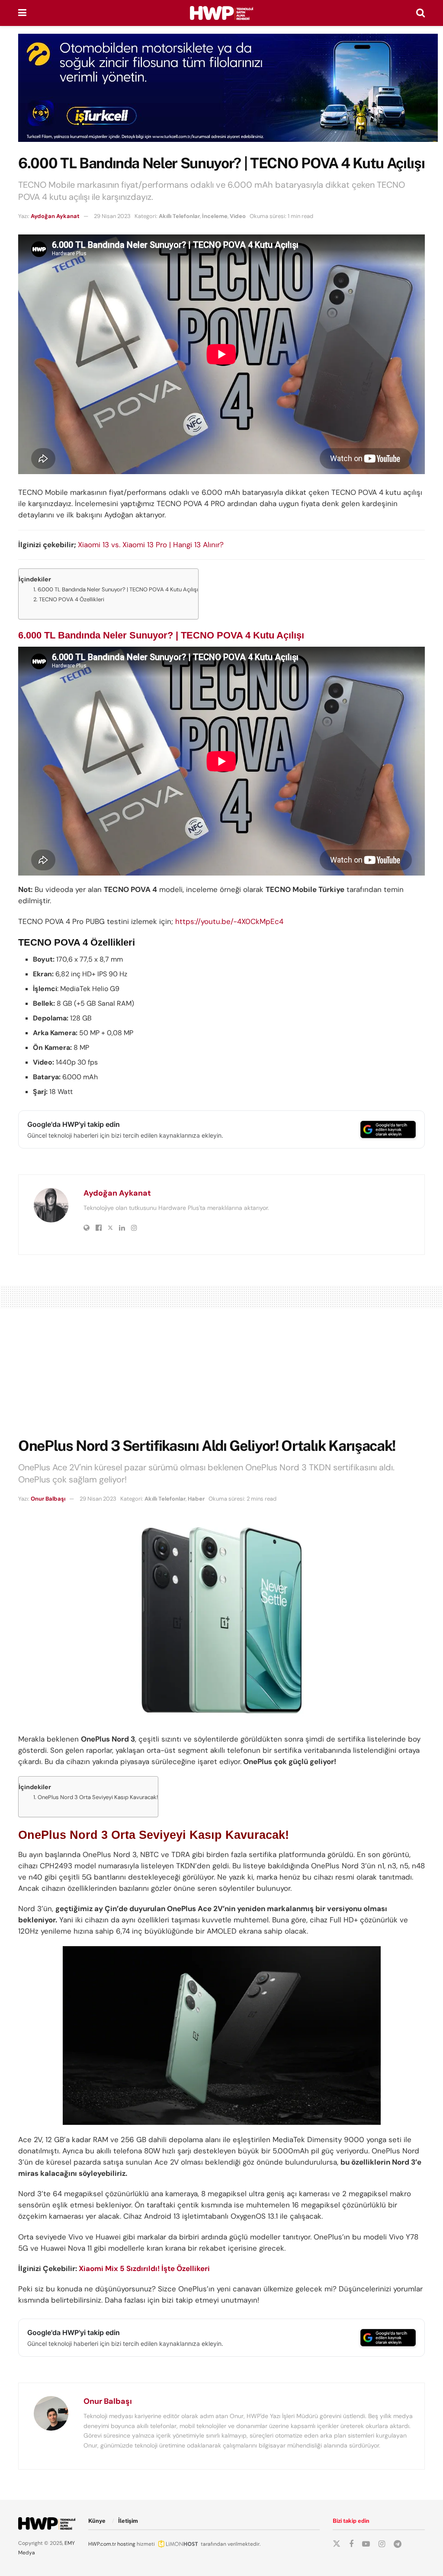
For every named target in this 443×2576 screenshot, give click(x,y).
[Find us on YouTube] (366, 2544)
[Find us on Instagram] (382, 2544)
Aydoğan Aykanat (55, 216)
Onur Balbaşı (48, 1499)
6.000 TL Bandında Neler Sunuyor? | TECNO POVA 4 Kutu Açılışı (118, 589)
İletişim (128, 2521)
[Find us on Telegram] (398, 2544)
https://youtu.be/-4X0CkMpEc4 (229, 921)
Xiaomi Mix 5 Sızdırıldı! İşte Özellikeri (144, 2268)
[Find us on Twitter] (337, 2544)
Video (238, 216)
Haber (196, 1499)
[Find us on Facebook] (351, 2544)
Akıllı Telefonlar (179, 216)
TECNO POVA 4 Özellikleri (72, 599)
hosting (126, 2544)
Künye (97, 2521)
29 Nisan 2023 (112, 216)
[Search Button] (421, 13)
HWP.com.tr (102, 2544)
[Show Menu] (22, 13)
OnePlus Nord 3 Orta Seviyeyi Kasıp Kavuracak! (98, 1797)
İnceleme (215, 216)
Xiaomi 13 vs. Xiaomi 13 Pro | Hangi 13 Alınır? (151, 545)
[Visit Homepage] (221, 13)
